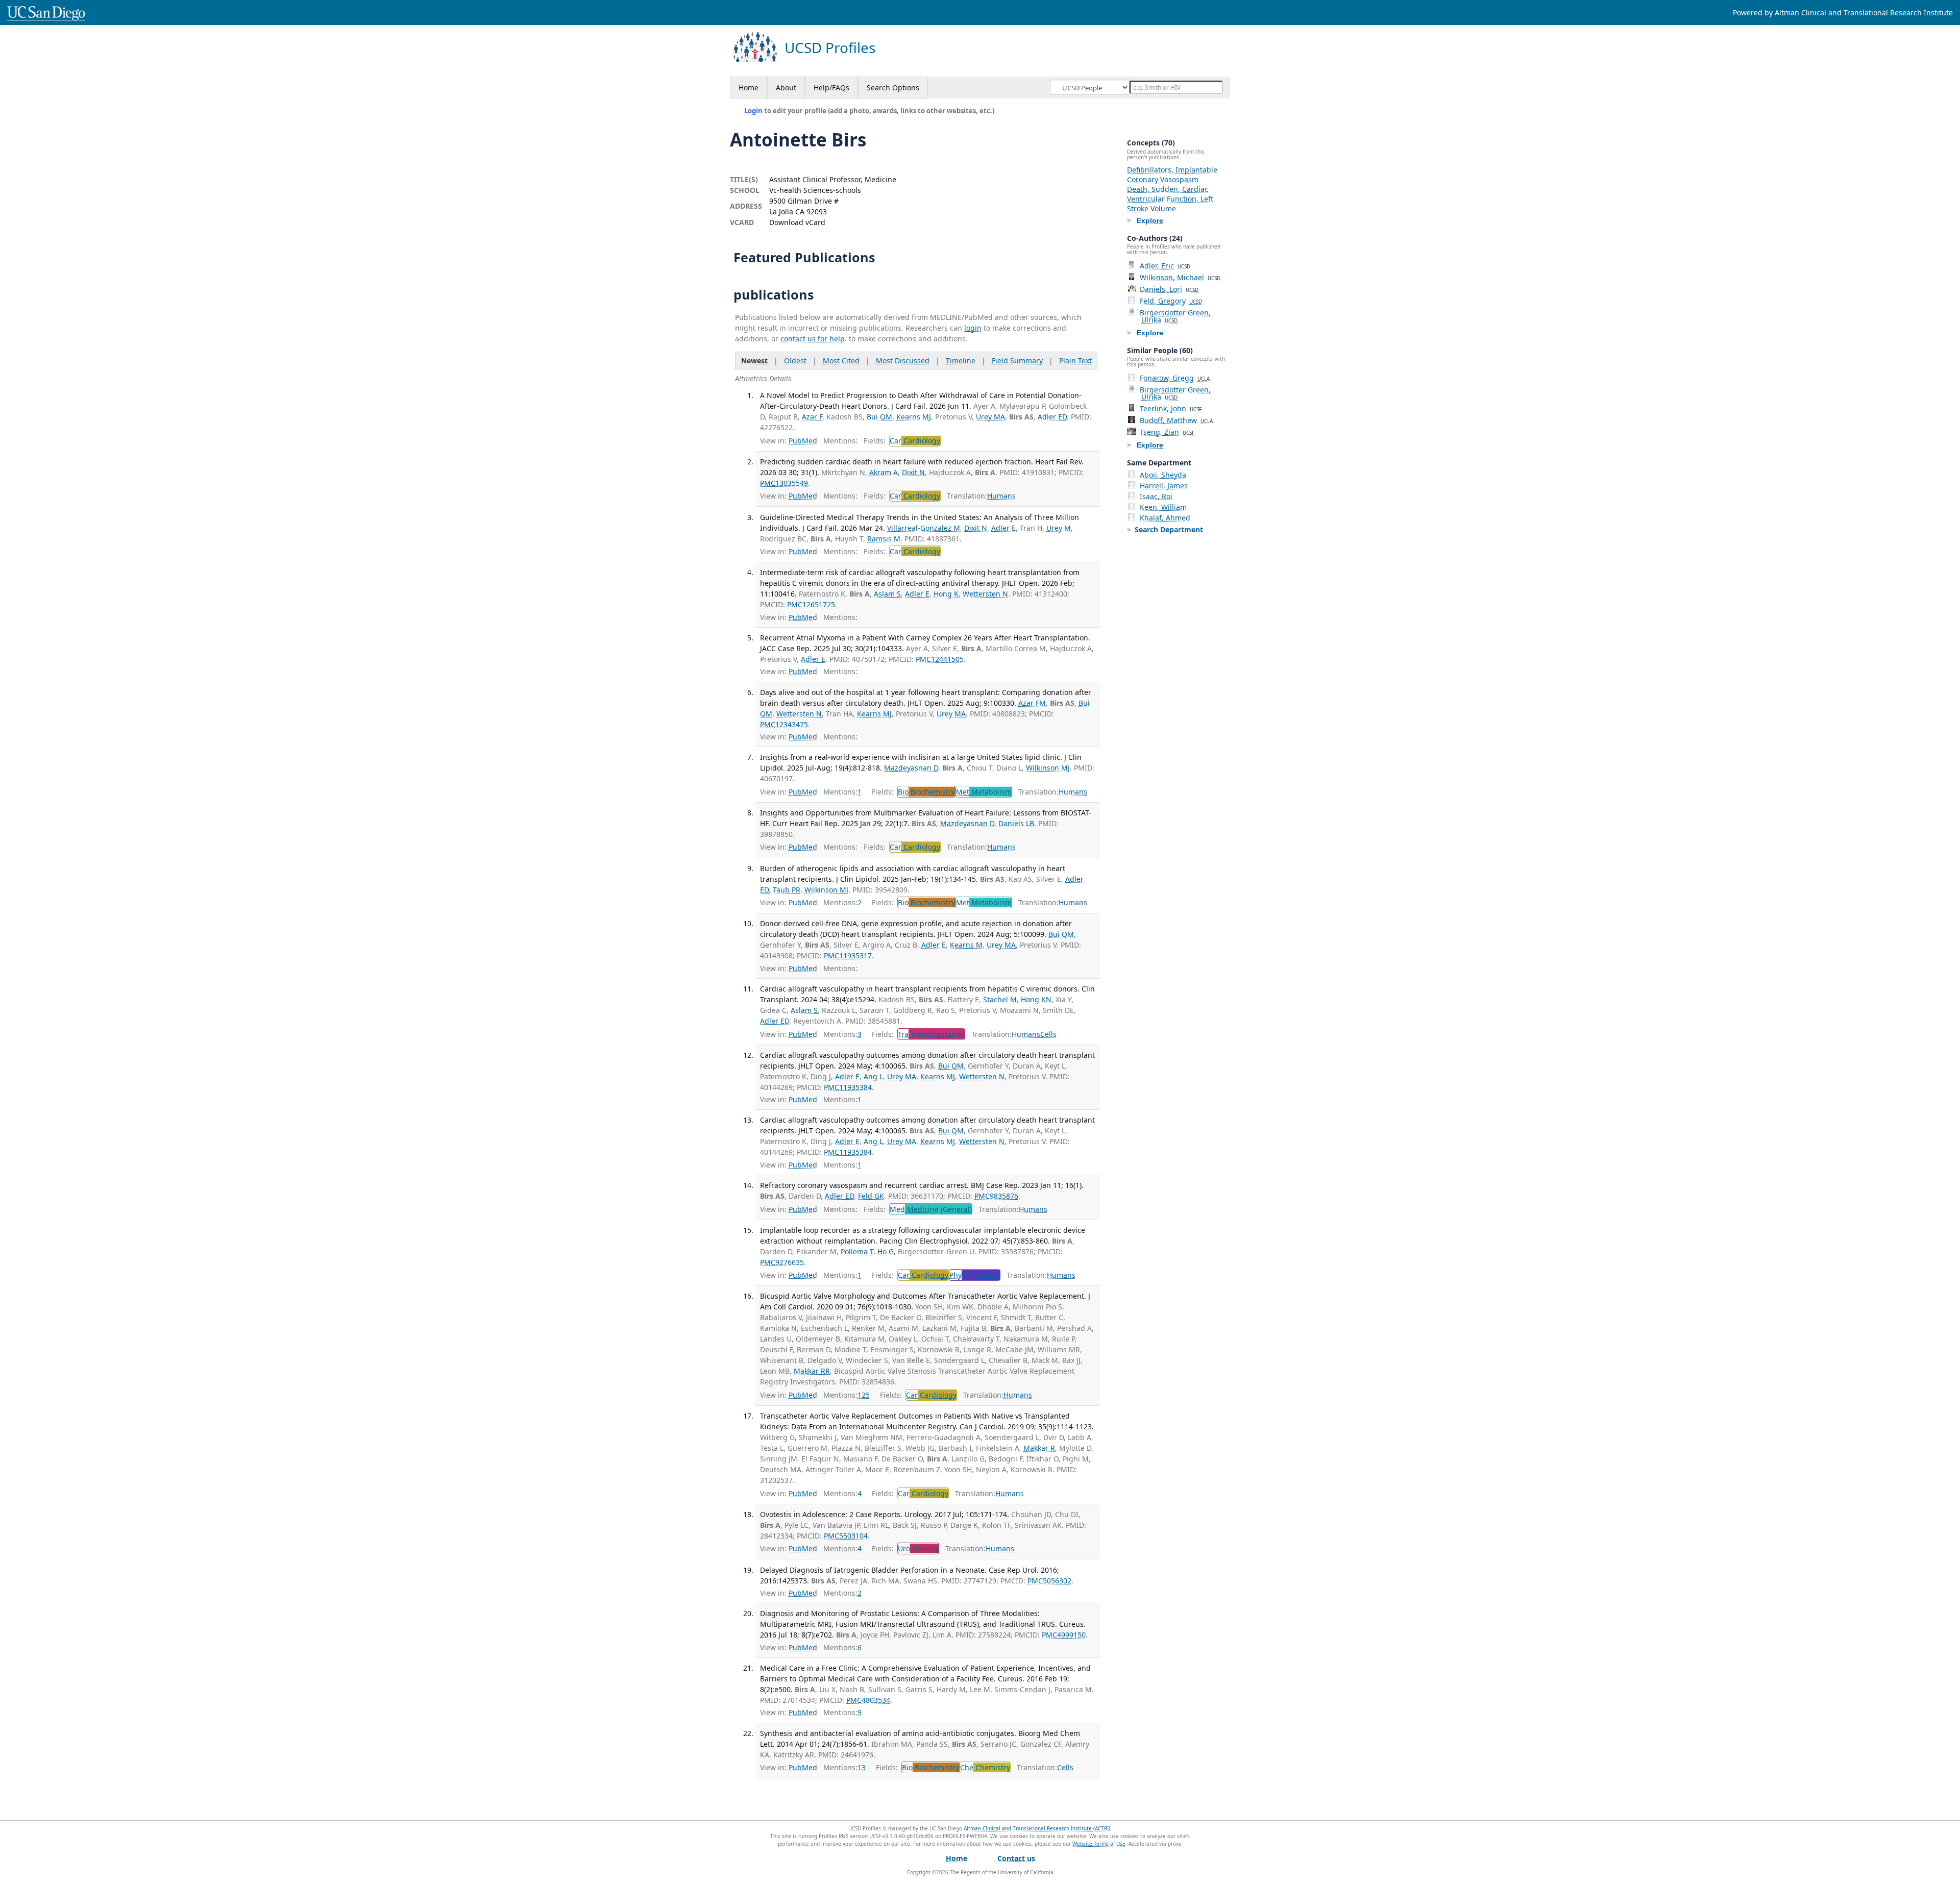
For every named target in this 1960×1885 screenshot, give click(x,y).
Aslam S (887, 594)
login (973, 328)
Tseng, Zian (1167, 432)
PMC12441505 (940, 659)
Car (915, 441)
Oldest (795, 361)
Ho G (886, 1251)
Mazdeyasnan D (911, 768)
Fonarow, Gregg (1175, 378)
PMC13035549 (784, 483)
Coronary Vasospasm (1163, 179)
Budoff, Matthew (1176, 420)
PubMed (803, 441)
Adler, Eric (1165, 266)
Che (985, 1767)
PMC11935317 (848, 956)
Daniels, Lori (1169, 289)
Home (749, 88)
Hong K (946, 594)
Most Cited (841, 361)
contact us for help (813, 339)
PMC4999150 (1064, 1635)
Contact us (1016, 1858)
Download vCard (797, 222)
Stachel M (1000, 999)
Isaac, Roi (1156, 496)
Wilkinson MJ (1048, 768)
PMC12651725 (811, 604)
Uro (918, 1548)
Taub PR (787, 890)
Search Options (893, 88)
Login (753, 111)
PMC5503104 (846, 1536)
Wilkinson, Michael (1180, 277)
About (786, 88)
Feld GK (871, 1196)
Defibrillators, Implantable (1172, 170)
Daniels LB (1016, 823)
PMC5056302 (1049, 1581)
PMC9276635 (782, 1262)
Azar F (812, 417)
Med (931, 1209)
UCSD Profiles (830, 48)
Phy (975, 1275)
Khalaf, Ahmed (1165, 518)
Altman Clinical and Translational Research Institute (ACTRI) (1037, 1828)
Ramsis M (884, 539)
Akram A (884, 472)
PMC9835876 (996, 1196)
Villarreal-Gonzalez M (924, 528)
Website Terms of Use (1099, 1844)
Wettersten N (985, 594)
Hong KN (1036, 999)
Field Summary (1017, 361)
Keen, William (1163, 507)
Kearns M (966, 945)
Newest (754, 361)
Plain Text (1075, 361)
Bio (926, 792)
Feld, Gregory (1171, 301)
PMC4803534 (868, 1700)
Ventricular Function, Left (1170, 199)
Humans (1001, 496)
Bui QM (879, 417)
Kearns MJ (914, 417)
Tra (931, 1034)
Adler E (1003, 528)
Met (984, 792)
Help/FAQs (831, 88)
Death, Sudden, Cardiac (1168, 189)
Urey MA (990, 417)
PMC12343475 (784, 724)
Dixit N (913, 472)
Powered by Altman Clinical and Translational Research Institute (1843, 13)
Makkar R (1039, 1448)
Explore (1150, 220)
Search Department (1169, 529)
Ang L (873, 1076)
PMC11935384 (848, 1087)
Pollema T (857, 1251)
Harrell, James (1164, 486)
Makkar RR (812, 1371)
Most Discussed (903, 361)
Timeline (961, 361)
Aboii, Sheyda (1163, 475)
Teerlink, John (1171, 408)
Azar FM (1032, 703)
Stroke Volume (1151, 208)
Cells (1048, 1034)
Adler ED (1052, 417)
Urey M (1059, 528)
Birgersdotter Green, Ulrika (1175, 316)
